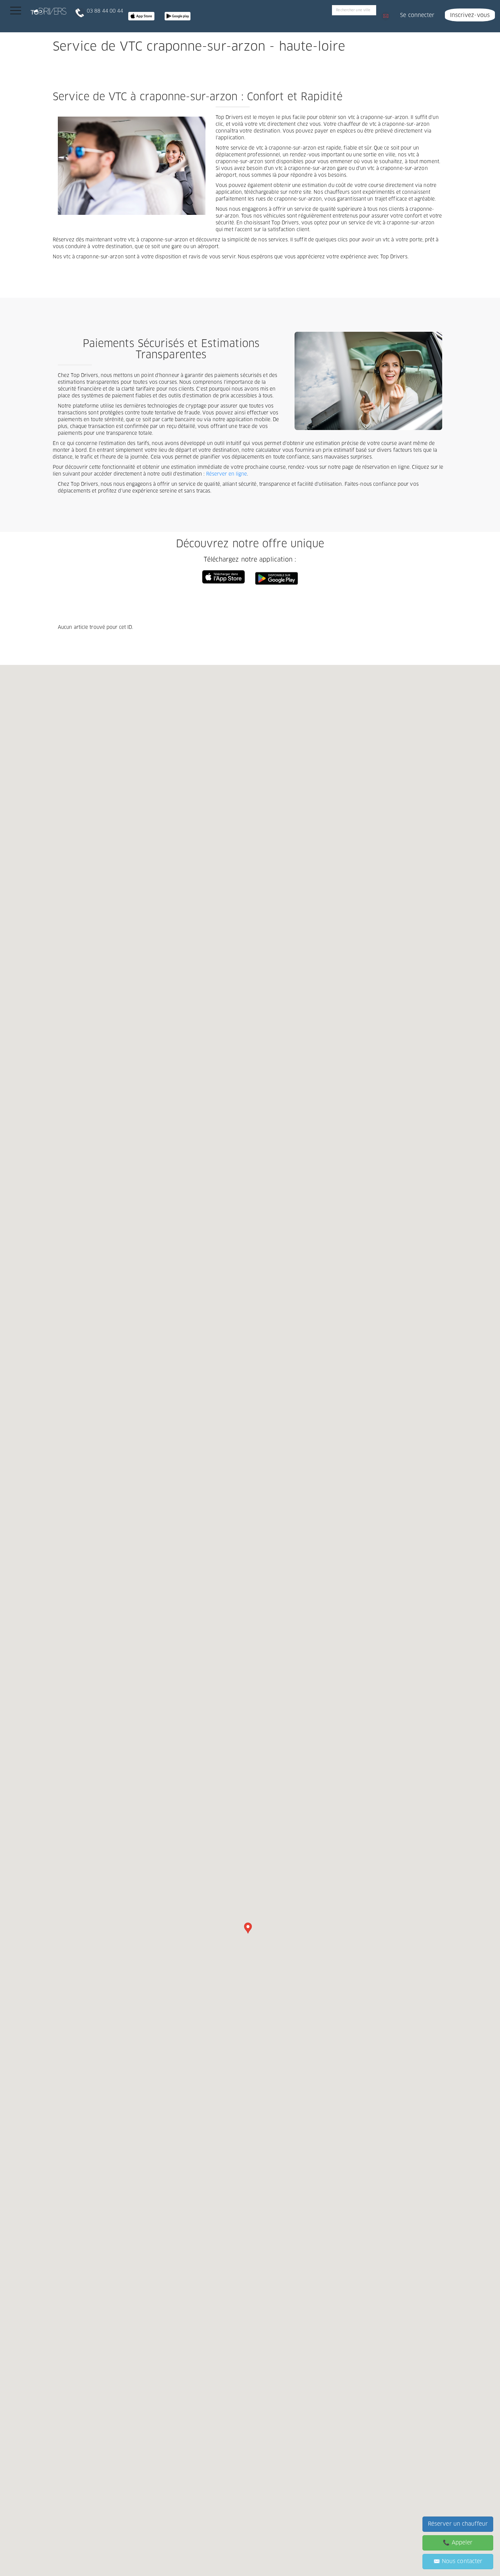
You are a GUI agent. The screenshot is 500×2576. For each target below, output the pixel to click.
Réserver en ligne (227, 474)
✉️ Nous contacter (458, 2561)
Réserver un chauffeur (458, 2524)
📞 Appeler (458, 2543)
